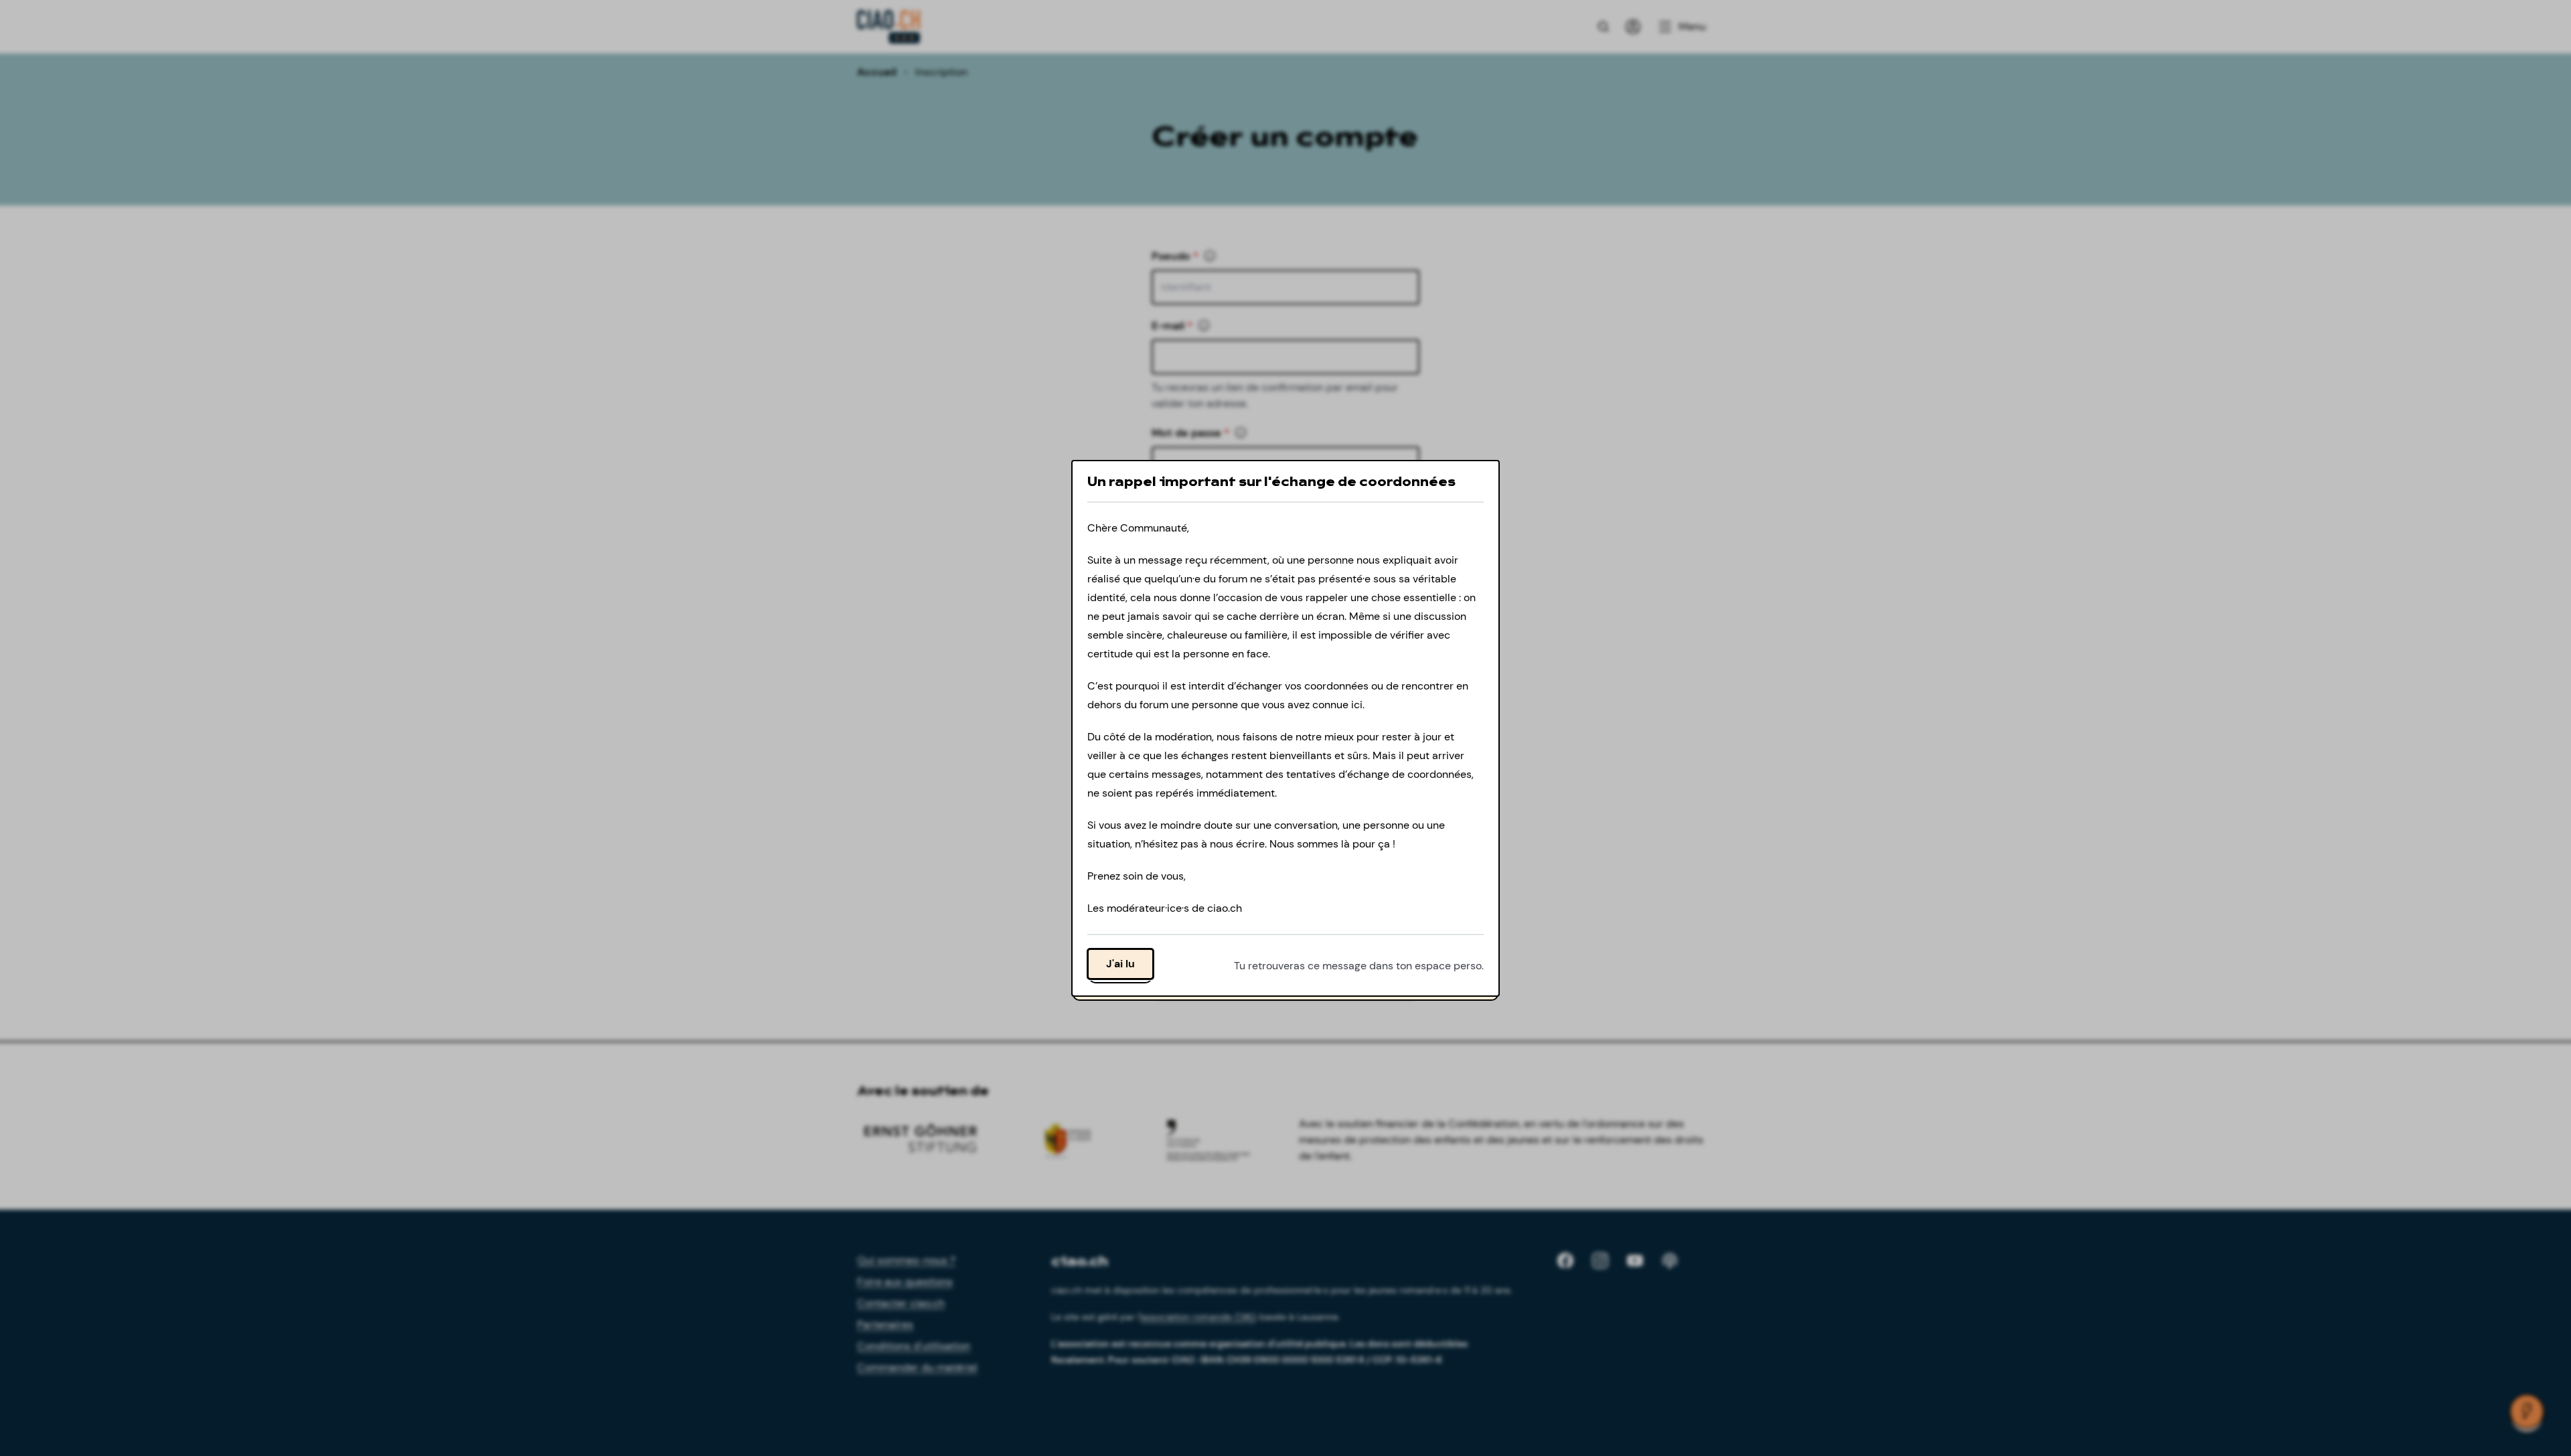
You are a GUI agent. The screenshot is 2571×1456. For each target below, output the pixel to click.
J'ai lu (1120, 963)
